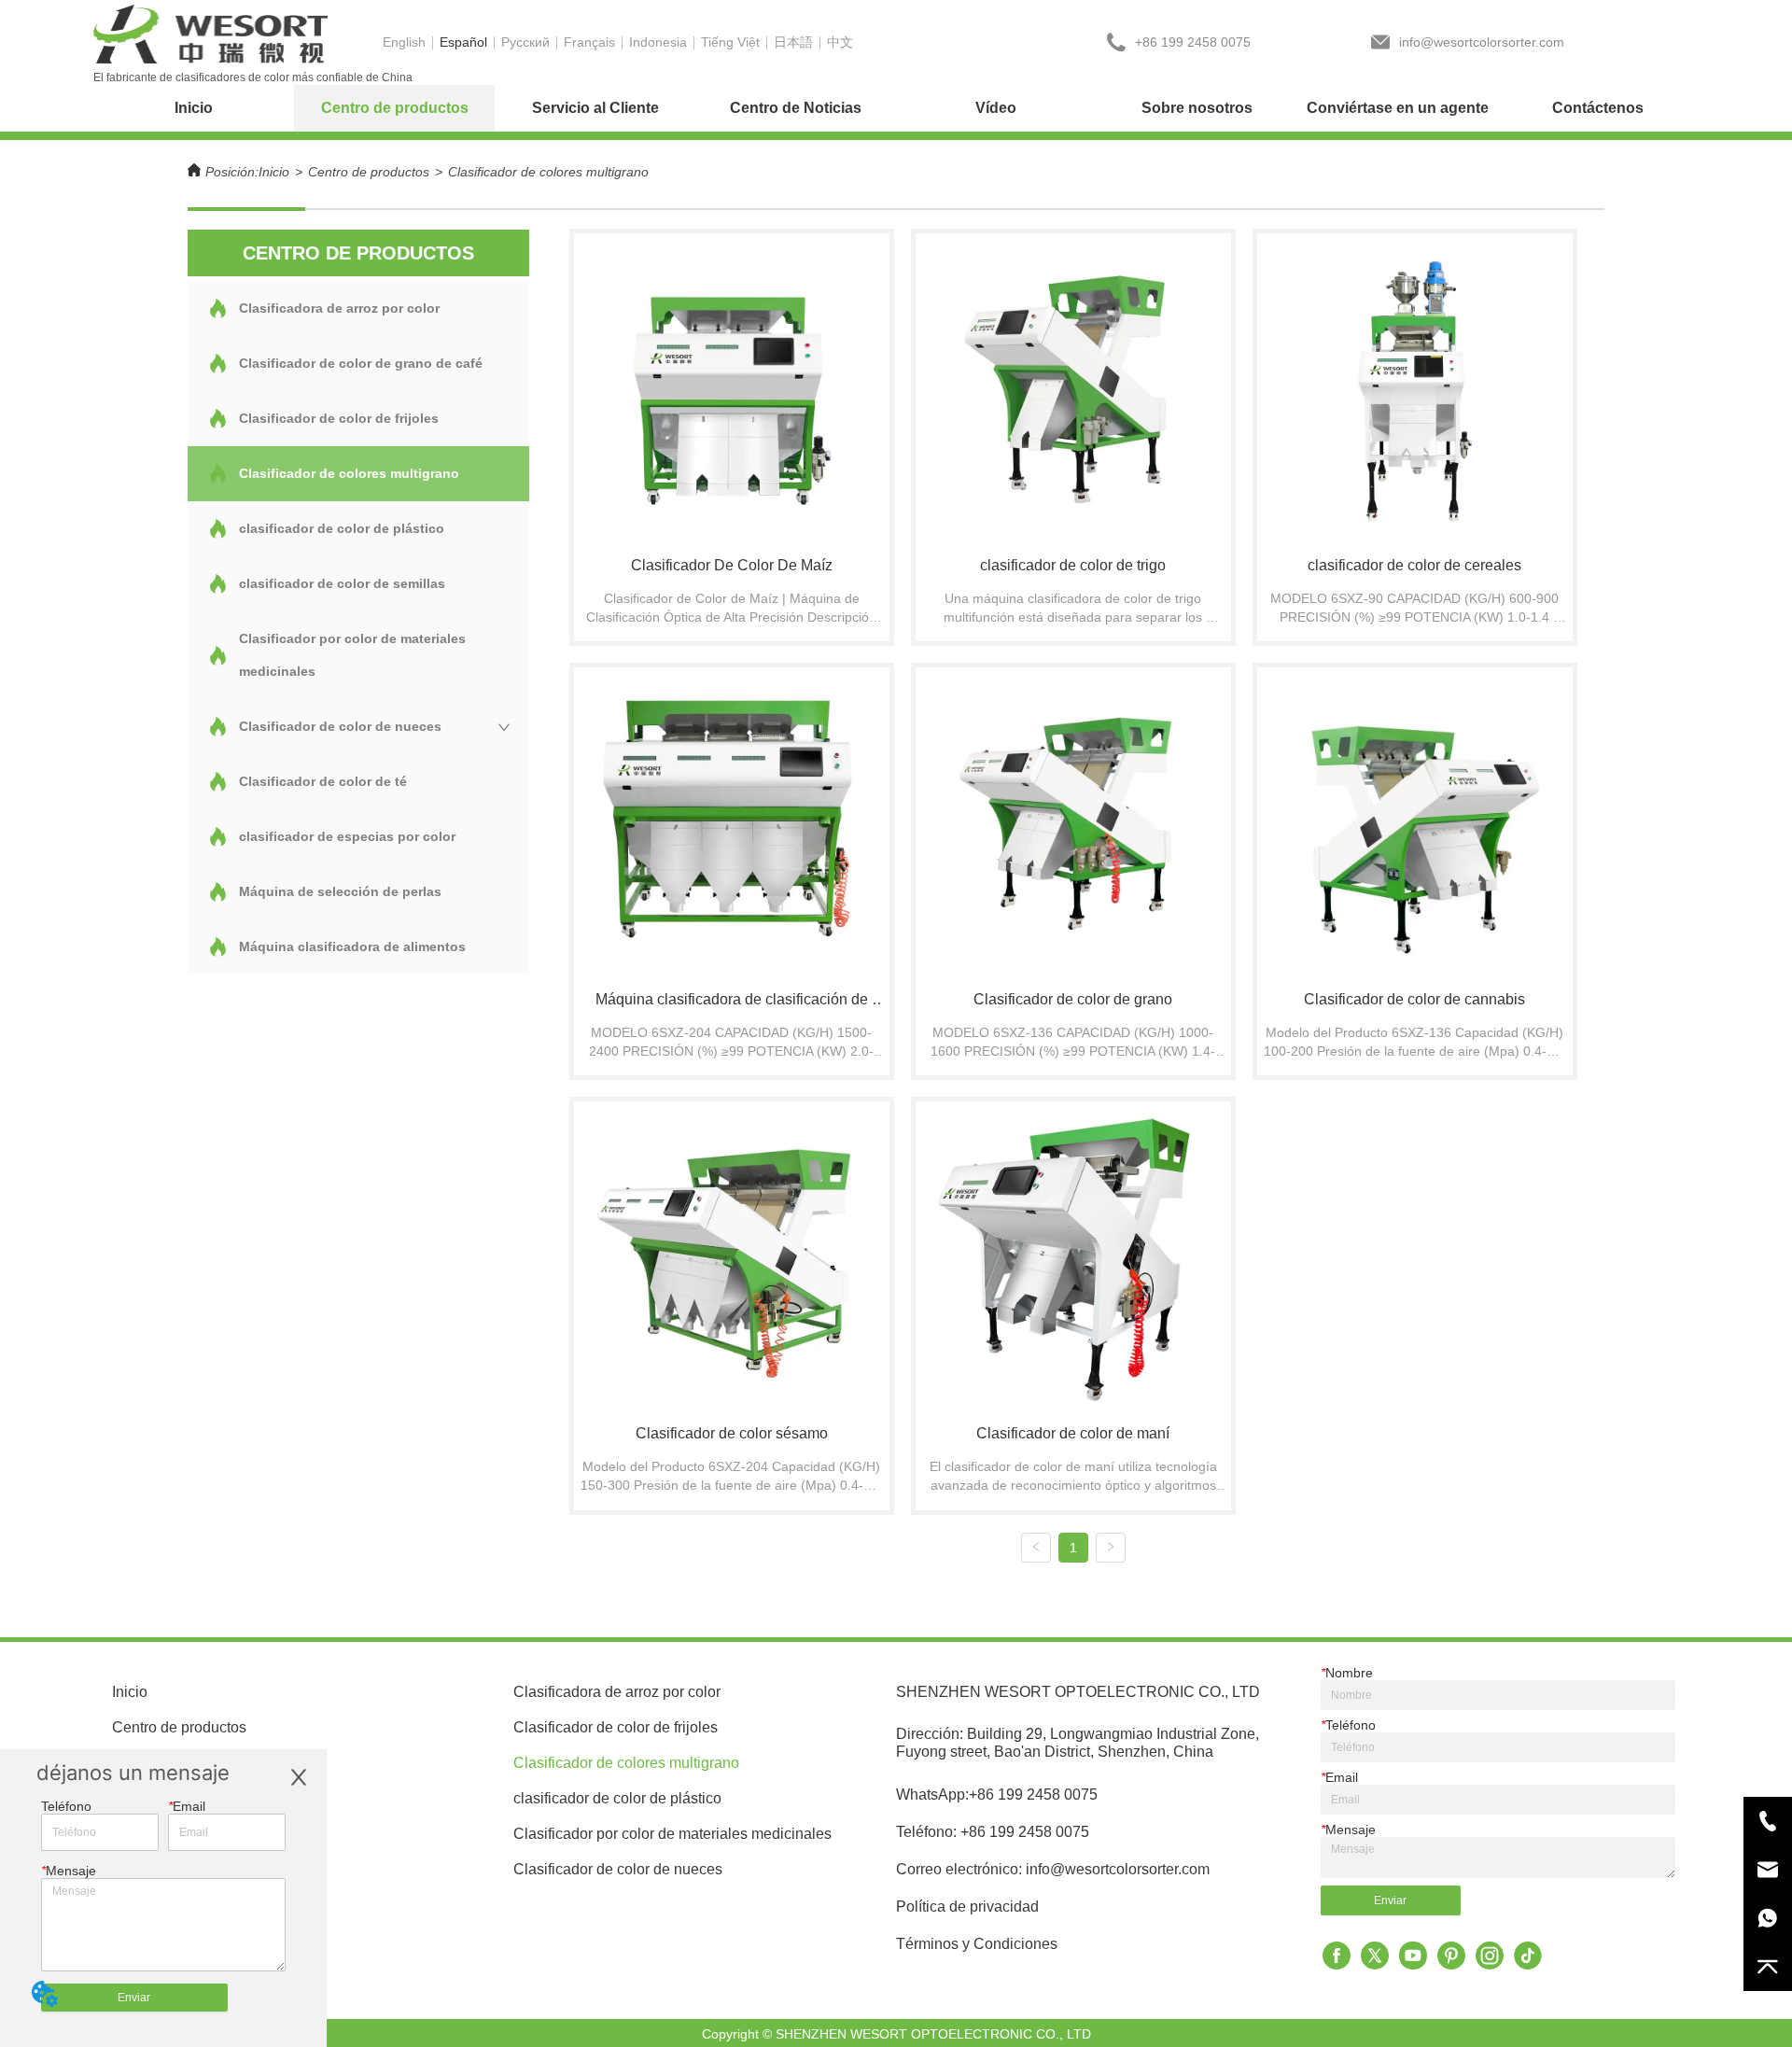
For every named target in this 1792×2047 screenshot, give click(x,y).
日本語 (793, 42)
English (404, 42)
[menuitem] (394, 108)
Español (463, 42)
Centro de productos (369, 172)
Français (589, 42)
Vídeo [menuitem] (996, 108)
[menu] (896, 108)
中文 (840, 42)
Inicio (274, 172)
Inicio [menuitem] (194, 108)
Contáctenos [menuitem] (1598, 108)
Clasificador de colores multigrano (548, 172)
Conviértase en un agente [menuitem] (1398, 108)
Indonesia (658, 42)
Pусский (525, 42)
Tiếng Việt (730, 42)
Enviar (134, 1998)
